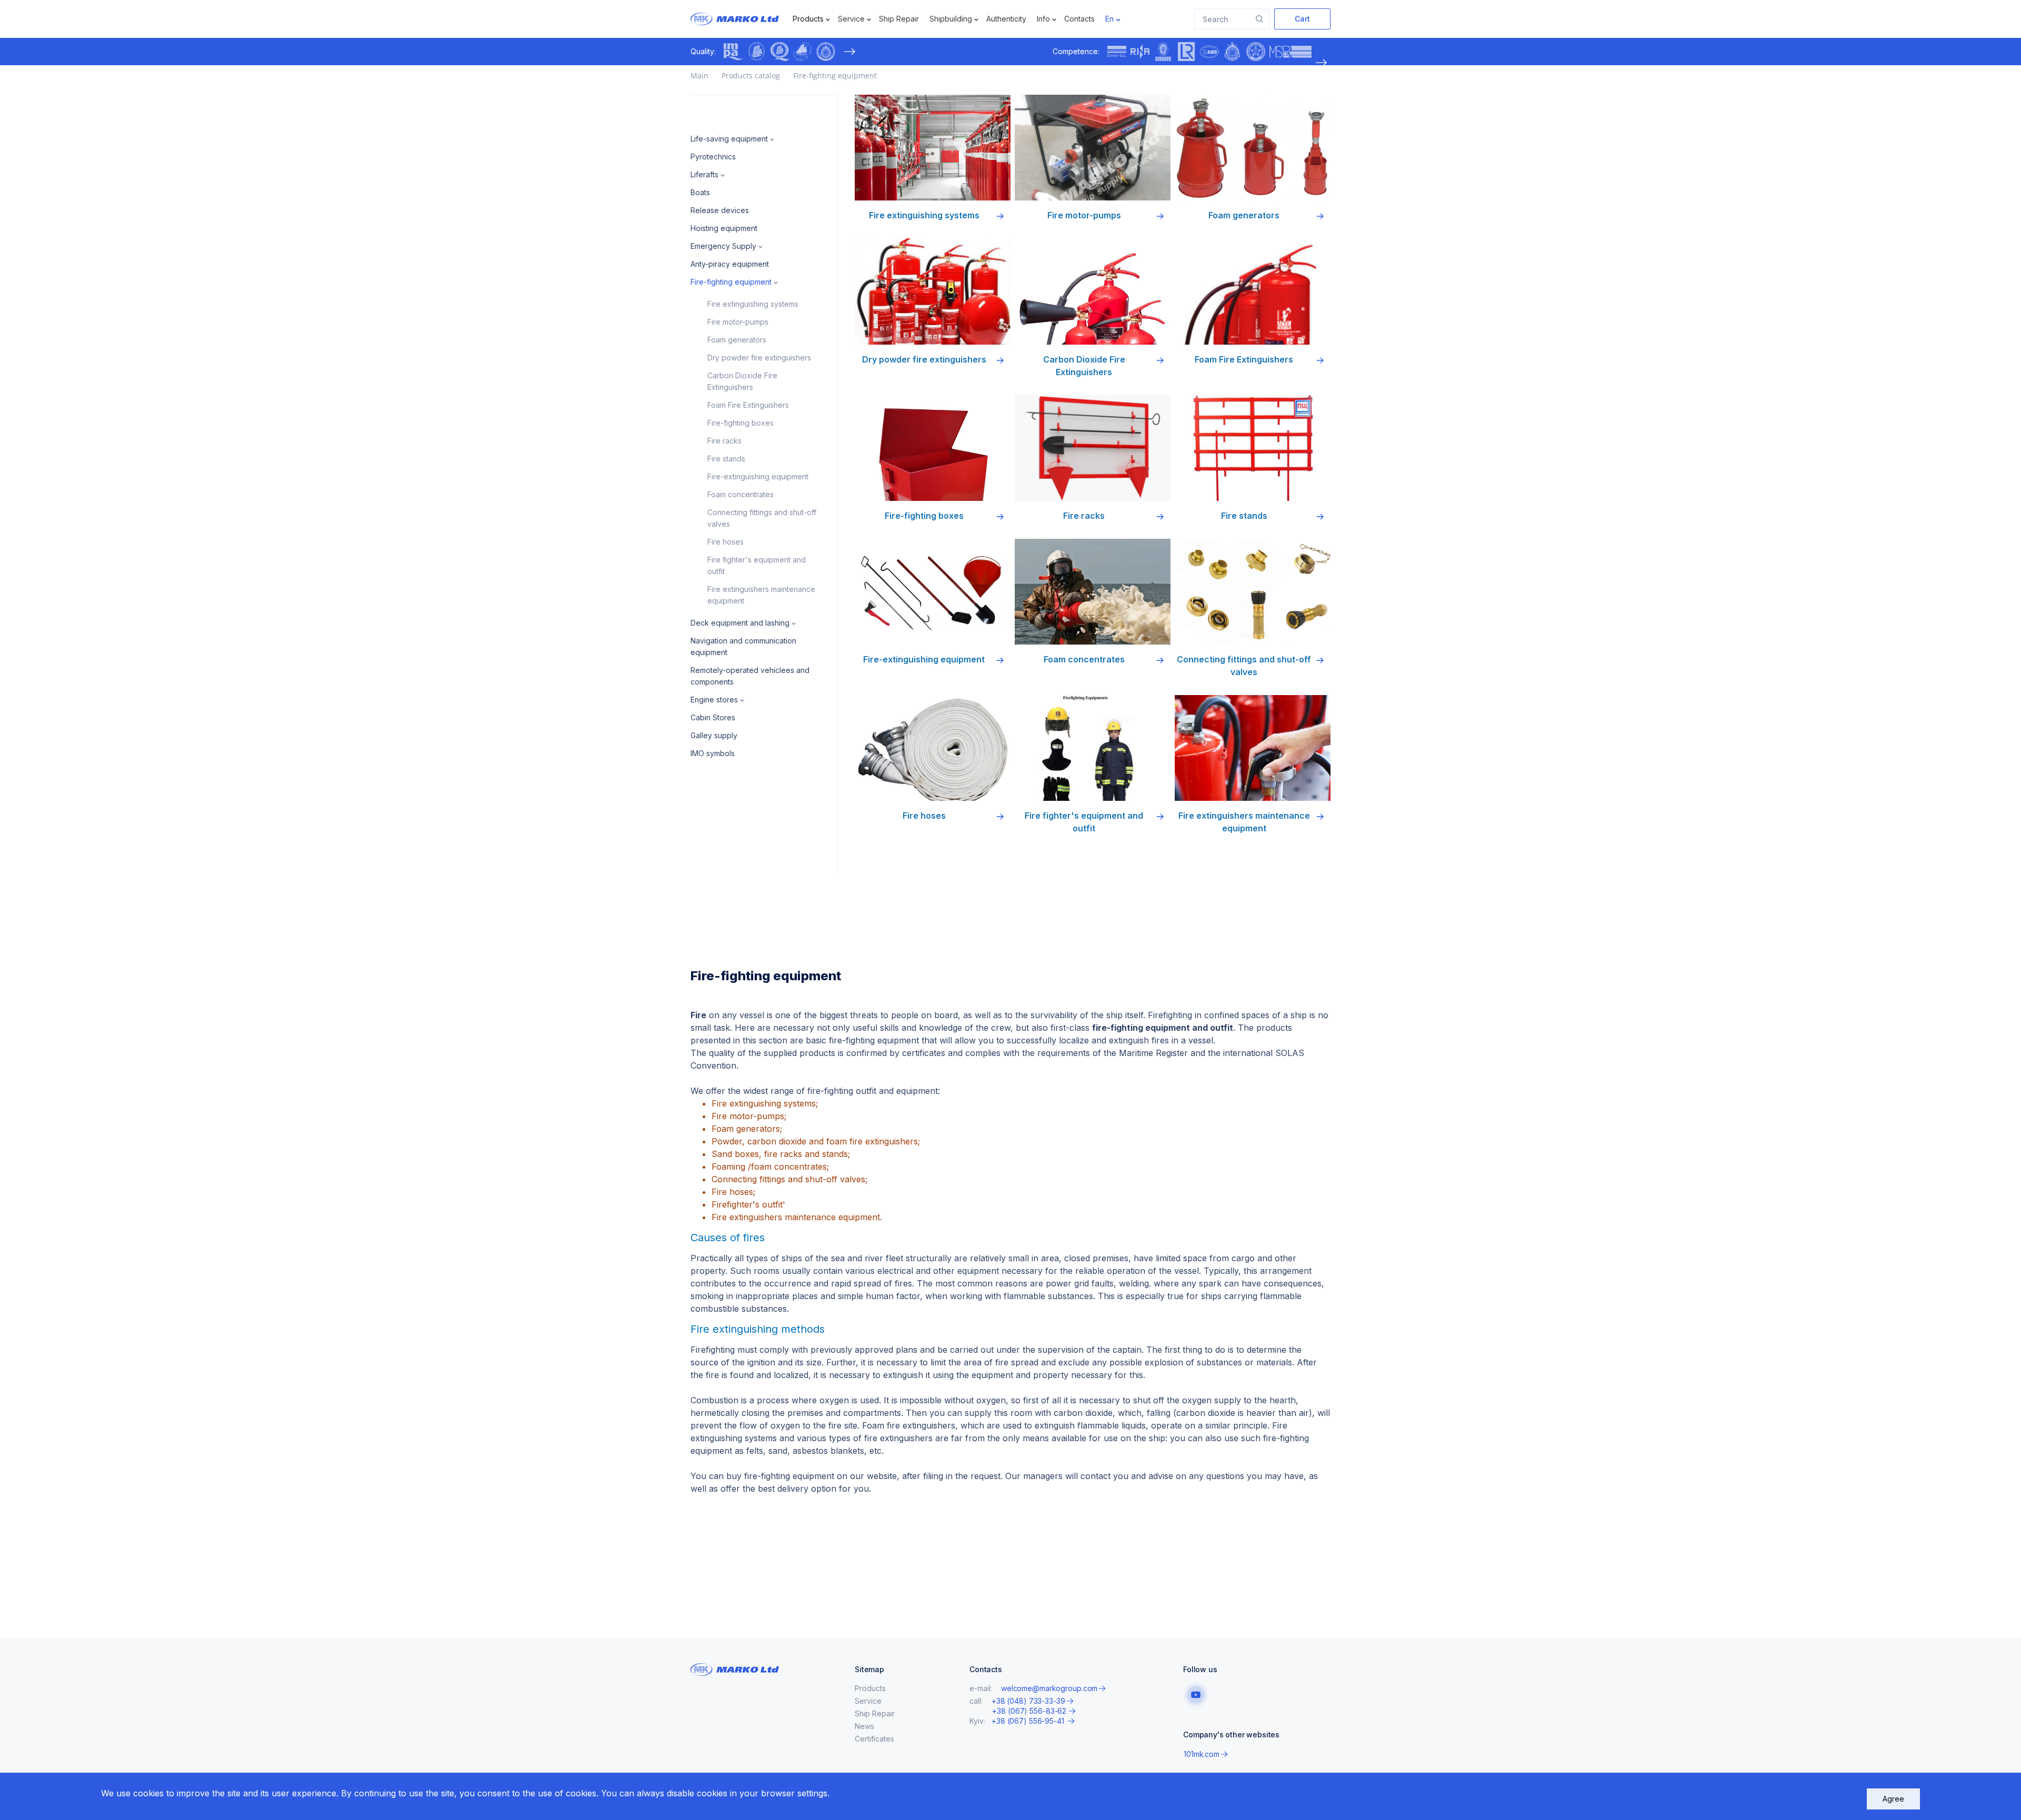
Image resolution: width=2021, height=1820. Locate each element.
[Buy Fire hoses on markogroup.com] (933, 748)
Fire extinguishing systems (753, 304)
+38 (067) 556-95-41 (1029, 1721)
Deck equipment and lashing (740, 623)
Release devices (720, 210)
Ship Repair (899, 19)
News (864, 1726)
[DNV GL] (1117, 52)
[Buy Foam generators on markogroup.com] (1253, 148)
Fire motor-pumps (738, 322)
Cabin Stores (713, 717)
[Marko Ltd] (744, 19)
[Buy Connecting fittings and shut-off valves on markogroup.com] (1253, 592)
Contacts (1079, 19)
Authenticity (1006, 19)
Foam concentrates (741, 494)
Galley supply (714, 735)
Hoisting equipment (724, 228)
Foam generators (737, 340)
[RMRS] (1256, 52)
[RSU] (826, 52)
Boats (700, 192)
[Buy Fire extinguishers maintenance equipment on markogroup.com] (1253, 748)
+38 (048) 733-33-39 (1028, 1701)
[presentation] (849, 52)
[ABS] (1209, 52)
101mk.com (1202, 1754)
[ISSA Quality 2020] (779, 52)
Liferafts (704, 174)
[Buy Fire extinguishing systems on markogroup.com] (933, 148)
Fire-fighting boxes (741, 423)
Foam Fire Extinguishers (748, 405)
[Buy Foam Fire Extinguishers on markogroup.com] (1253, 291)
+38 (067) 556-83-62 (1029, 1711)
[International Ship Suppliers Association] (756, 52)
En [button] (1109, 19)
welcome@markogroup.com (1049, 1688)
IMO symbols (713, 753)
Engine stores (714, 700)
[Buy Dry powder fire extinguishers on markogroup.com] (933, 291)
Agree (1893, 1799)
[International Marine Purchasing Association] (733, 52)
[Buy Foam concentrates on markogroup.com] (1093, 592)
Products (808, 19)
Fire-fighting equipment (731, 282)
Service (851, 19)
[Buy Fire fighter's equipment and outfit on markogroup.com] (1093, 748)
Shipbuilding (951, 19)
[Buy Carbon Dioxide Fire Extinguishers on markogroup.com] (1093, 291)
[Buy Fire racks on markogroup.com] (1093, 448)
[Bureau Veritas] (1163, 52)
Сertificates (874, 1739)
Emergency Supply (723, 246)
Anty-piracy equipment (730, 264)
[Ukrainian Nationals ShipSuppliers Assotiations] (803, 52)
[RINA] (1140, 52)
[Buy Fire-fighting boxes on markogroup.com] (933, 448)
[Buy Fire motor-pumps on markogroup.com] (1093, 148)
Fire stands (726, 459)
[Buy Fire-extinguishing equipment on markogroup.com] (933, 592)
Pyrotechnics (713, 157)
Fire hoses (726, 542)
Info (1043, 19)
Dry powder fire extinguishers (759, 358)
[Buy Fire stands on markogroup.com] (1253, 448)
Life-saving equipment (729, 139)
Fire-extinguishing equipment (758, 476)
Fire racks (724, 441)
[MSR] (1290, 52)
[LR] (1186, 52)
